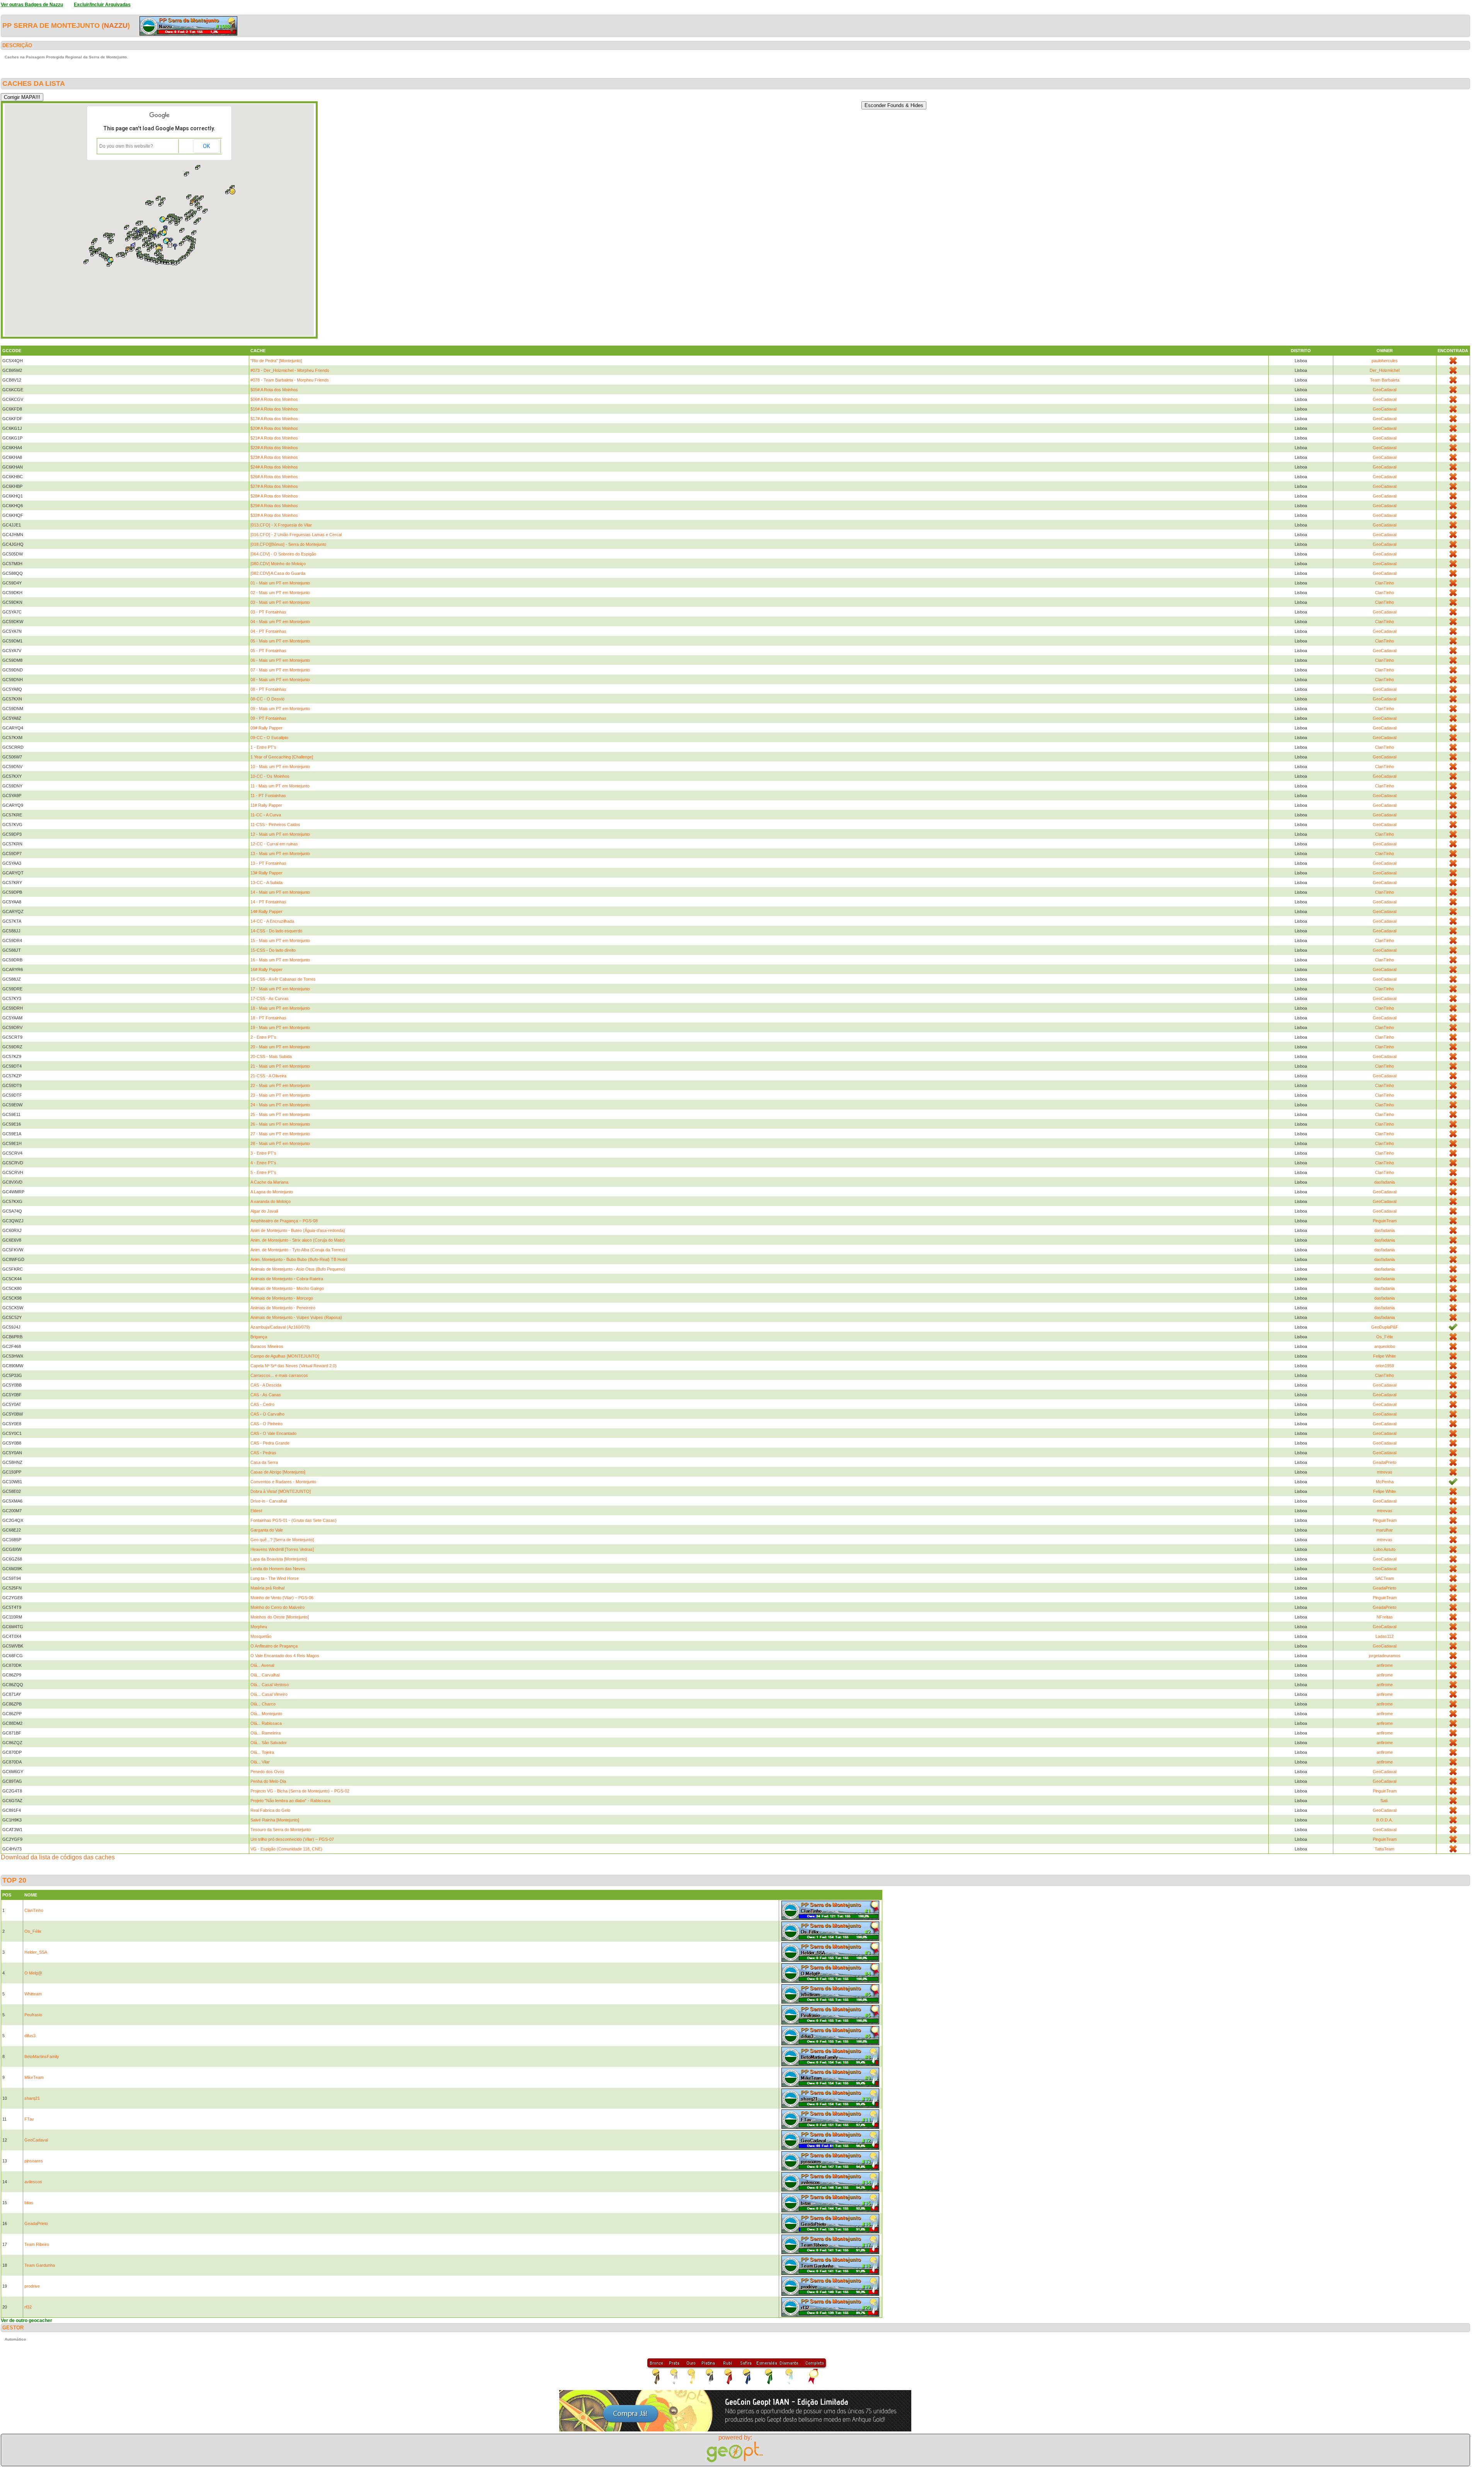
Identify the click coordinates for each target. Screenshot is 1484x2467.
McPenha (1385, 1482)
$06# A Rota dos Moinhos (274, 399)
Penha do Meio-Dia (268, 1781)
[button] (128, 239)
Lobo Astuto (1384, 1549)
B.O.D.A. (1384, 1820)
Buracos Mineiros (267, 1346)
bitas (29, 2203)
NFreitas (1385, 1617)
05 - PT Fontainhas (268, 651)
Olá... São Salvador (269, 1743)
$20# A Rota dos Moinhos (274, 428)
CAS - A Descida (266, 1385)
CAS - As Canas (266, 1395)
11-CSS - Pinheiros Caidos (275, 825)
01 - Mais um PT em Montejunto (280, 583)
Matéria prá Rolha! (268, 1588)
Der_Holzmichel (1384, 370)
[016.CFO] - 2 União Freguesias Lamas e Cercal (296, 535)
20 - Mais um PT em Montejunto (280, 1047)
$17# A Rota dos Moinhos (274, 419)
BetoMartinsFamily (42, 2056)
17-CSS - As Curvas (270, 998)
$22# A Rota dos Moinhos (274, 448)
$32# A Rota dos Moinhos (274, 515)
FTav (29, 2119)
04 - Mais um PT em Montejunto (280, 622)
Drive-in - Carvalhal (269, 1501)
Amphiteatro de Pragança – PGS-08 (284, 1221)
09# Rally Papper (266, 728)
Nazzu (116, 26)
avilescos (33, 2182)
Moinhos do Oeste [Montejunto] (280, 1617)
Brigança (259, 1337)
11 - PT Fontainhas (268, 796)
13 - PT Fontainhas (268, 863)
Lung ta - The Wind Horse (275, 1578)
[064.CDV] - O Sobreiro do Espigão (283, 554)
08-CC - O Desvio (267, 699)
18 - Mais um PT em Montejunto (280, 1008)
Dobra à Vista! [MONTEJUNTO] (281, 1491)
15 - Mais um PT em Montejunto (280, 940)
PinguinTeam (1385, 1221)
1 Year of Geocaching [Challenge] (282, 757)
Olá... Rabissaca (266, 1723)
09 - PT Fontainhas (268, 718)
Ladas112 (1384, 1636)
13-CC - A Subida (266, 883)
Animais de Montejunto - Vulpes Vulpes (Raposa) (296, 1317)
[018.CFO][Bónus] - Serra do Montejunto (288, 544)
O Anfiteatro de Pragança (274, 1646)
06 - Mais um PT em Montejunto (280, 660)
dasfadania (1384, 1182)
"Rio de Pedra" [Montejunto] (276, 361)
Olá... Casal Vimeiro (269, 1694)
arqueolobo (1385, 1346)
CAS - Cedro (262, 1404)
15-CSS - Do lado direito (273, 950)
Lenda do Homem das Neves (278, 1569)
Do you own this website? (126, 146)
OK (206, 146)
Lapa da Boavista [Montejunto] (279, 1559)
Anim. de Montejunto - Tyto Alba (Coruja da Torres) (298, 1250)
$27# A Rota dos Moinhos (274, 486)
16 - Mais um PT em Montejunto (280, 960)
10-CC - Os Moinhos (270, 776)
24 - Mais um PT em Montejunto (280, 1105)
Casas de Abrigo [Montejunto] (278, 1472)
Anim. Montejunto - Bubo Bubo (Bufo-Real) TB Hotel (299, 1259)
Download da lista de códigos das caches (58, 1857)
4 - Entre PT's (263, 1163)
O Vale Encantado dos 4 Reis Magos (285, 1656)
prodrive (32, 2286)
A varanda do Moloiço (271, 1201)
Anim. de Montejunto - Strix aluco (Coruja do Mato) (298, 1240)
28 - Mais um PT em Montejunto (280, 1143)
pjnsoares (34, 2161)
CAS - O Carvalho (267, 1414)
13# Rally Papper (266, 873)
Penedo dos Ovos (267, 1772)
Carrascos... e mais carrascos (279, 1375)
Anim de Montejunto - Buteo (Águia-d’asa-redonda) (298, 1230)
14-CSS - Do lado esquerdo (276, 931)
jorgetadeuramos (1385, 1656)
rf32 (28, 2307)
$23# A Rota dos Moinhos (274, 457)
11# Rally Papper (266, 805)
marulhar (1384, 1530)
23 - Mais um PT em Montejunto (280, 1095)
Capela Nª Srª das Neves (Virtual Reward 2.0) (294, 1366)
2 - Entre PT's (263, 1037)
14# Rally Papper (266, 911)
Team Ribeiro (37, 2244)
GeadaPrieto (1384, 1462)
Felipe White (1384, 1356)
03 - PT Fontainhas (268, 612)
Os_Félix (1385, 1337)
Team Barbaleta (1385, 380)
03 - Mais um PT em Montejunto (280, 602)
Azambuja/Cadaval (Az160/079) (280, 1327)
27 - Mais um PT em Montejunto (280, 1134)
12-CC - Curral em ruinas (274, 844)
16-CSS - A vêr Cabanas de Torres (283, 979)
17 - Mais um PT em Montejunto (280, 989)
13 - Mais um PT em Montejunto (280, 854)
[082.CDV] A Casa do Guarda (278, 573)
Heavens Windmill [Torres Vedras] (282, 1549)
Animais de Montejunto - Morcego (282, 1298)
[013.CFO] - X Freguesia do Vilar (281, 525)
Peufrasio (33, 2015)
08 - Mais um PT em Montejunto (280, 680)
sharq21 (32, 2098)
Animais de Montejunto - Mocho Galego (287, 1288)
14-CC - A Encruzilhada (272, 921)
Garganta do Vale (267, 1530)
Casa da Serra (264, 1462)
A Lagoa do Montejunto (272, 1192)
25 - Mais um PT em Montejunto (280, 1114)
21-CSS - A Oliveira (268, 1076)
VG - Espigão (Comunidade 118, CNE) (286, 1849)
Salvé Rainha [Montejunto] (275, 1820)
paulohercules (1385, 361)
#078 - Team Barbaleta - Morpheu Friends (290, 380)
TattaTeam (1384, 1849)
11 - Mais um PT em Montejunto (280, 786)
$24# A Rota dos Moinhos (274, 467)
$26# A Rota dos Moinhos (274, 477)
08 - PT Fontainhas (268, 689)
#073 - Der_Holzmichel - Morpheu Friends (290, 370)
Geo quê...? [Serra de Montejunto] (282, 1540)
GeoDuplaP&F (1385, 1327)
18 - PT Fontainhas (268, 1018)
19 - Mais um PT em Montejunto (280, 1027)
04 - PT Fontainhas (268, 631)
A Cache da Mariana (269, 1182)
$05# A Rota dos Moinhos (274, 390)
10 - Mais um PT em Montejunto (280, 767)
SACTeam (1384, 1578)
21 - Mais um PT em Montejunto (280, 1066)
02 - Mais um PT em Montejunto (280, 593)
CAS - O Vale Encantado (273, 1433)
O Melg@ (33, 1973)
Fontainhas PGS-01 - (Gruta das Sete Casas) (294, 1520)
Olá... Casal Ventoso (270, 1685)
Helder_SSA (36, 1952)
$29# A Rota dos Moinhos (274, 506)
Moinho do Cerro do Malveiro (277, 1607)
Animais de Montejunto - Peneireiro (283, 1308)
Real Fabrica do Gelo (270, 1810)
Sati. (1384, 1801)
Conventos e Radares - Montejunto (283, 1482)
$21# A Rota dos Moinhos (274, 438)
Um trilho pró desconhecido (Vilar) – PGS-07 (292, 1839)
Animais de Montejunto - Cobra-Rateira (287, 1279)
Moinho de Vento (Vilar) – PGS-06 (282, 1598)
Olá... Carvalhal (265, 1675)
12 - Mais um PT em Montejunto (280, 834)
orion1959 (1385, 1366)
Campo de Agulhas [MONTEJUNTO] (285, 1356)
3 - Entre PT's (263, 1153)
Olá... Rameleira (265, 1733)
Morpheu (259, 1627)
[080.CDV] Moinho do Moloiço (278, 564)
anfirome (1385, 1665)
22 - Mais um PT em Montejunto (280, 1085)
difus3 (30, 2036)
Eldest (256, 1511)
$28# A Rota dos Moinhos (274, 496)
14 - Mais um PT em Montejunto (280, 892)
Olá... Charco (263, 1704)
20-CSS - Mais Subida (271, 1056)
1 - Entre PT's (263, 747)
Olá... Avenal (262, 1665)
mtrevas (1385, 1472)
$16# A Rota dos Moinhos (274, 409)
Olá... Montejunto (266, 1714)
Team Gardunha (40, 2265)
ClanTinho (1384, 583)
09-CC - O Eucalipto (269, 738)
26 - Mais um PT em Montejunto (280, 1124)
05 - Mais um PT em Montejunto (280, 641)
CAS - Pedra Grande (270, 1443)
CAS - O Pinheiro (266, 1424)
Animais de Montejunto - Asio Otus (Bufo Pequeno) (298, 1269)
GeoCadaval (1384, 390)
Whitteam (33, 1994)
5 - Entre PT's (263, 1172)
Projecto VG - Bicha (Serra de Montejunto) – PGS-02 (300, 1791)
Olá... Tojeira (262, 1752)
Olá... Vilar (260, 1762)
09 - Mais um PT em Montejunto (280, 709)
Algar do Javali (264, 1211)
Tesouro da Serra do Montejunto (281, 1830)
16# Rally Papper (266, 969)
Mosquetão (261, 1636)
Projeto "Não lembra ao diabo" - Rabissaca (290, 1801)
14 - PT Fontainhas (268, 902)
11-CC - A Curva (266, 815)
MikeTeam (34, 2077)
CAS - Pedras (263, 1453)
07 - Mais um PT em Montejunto (280, 670)
